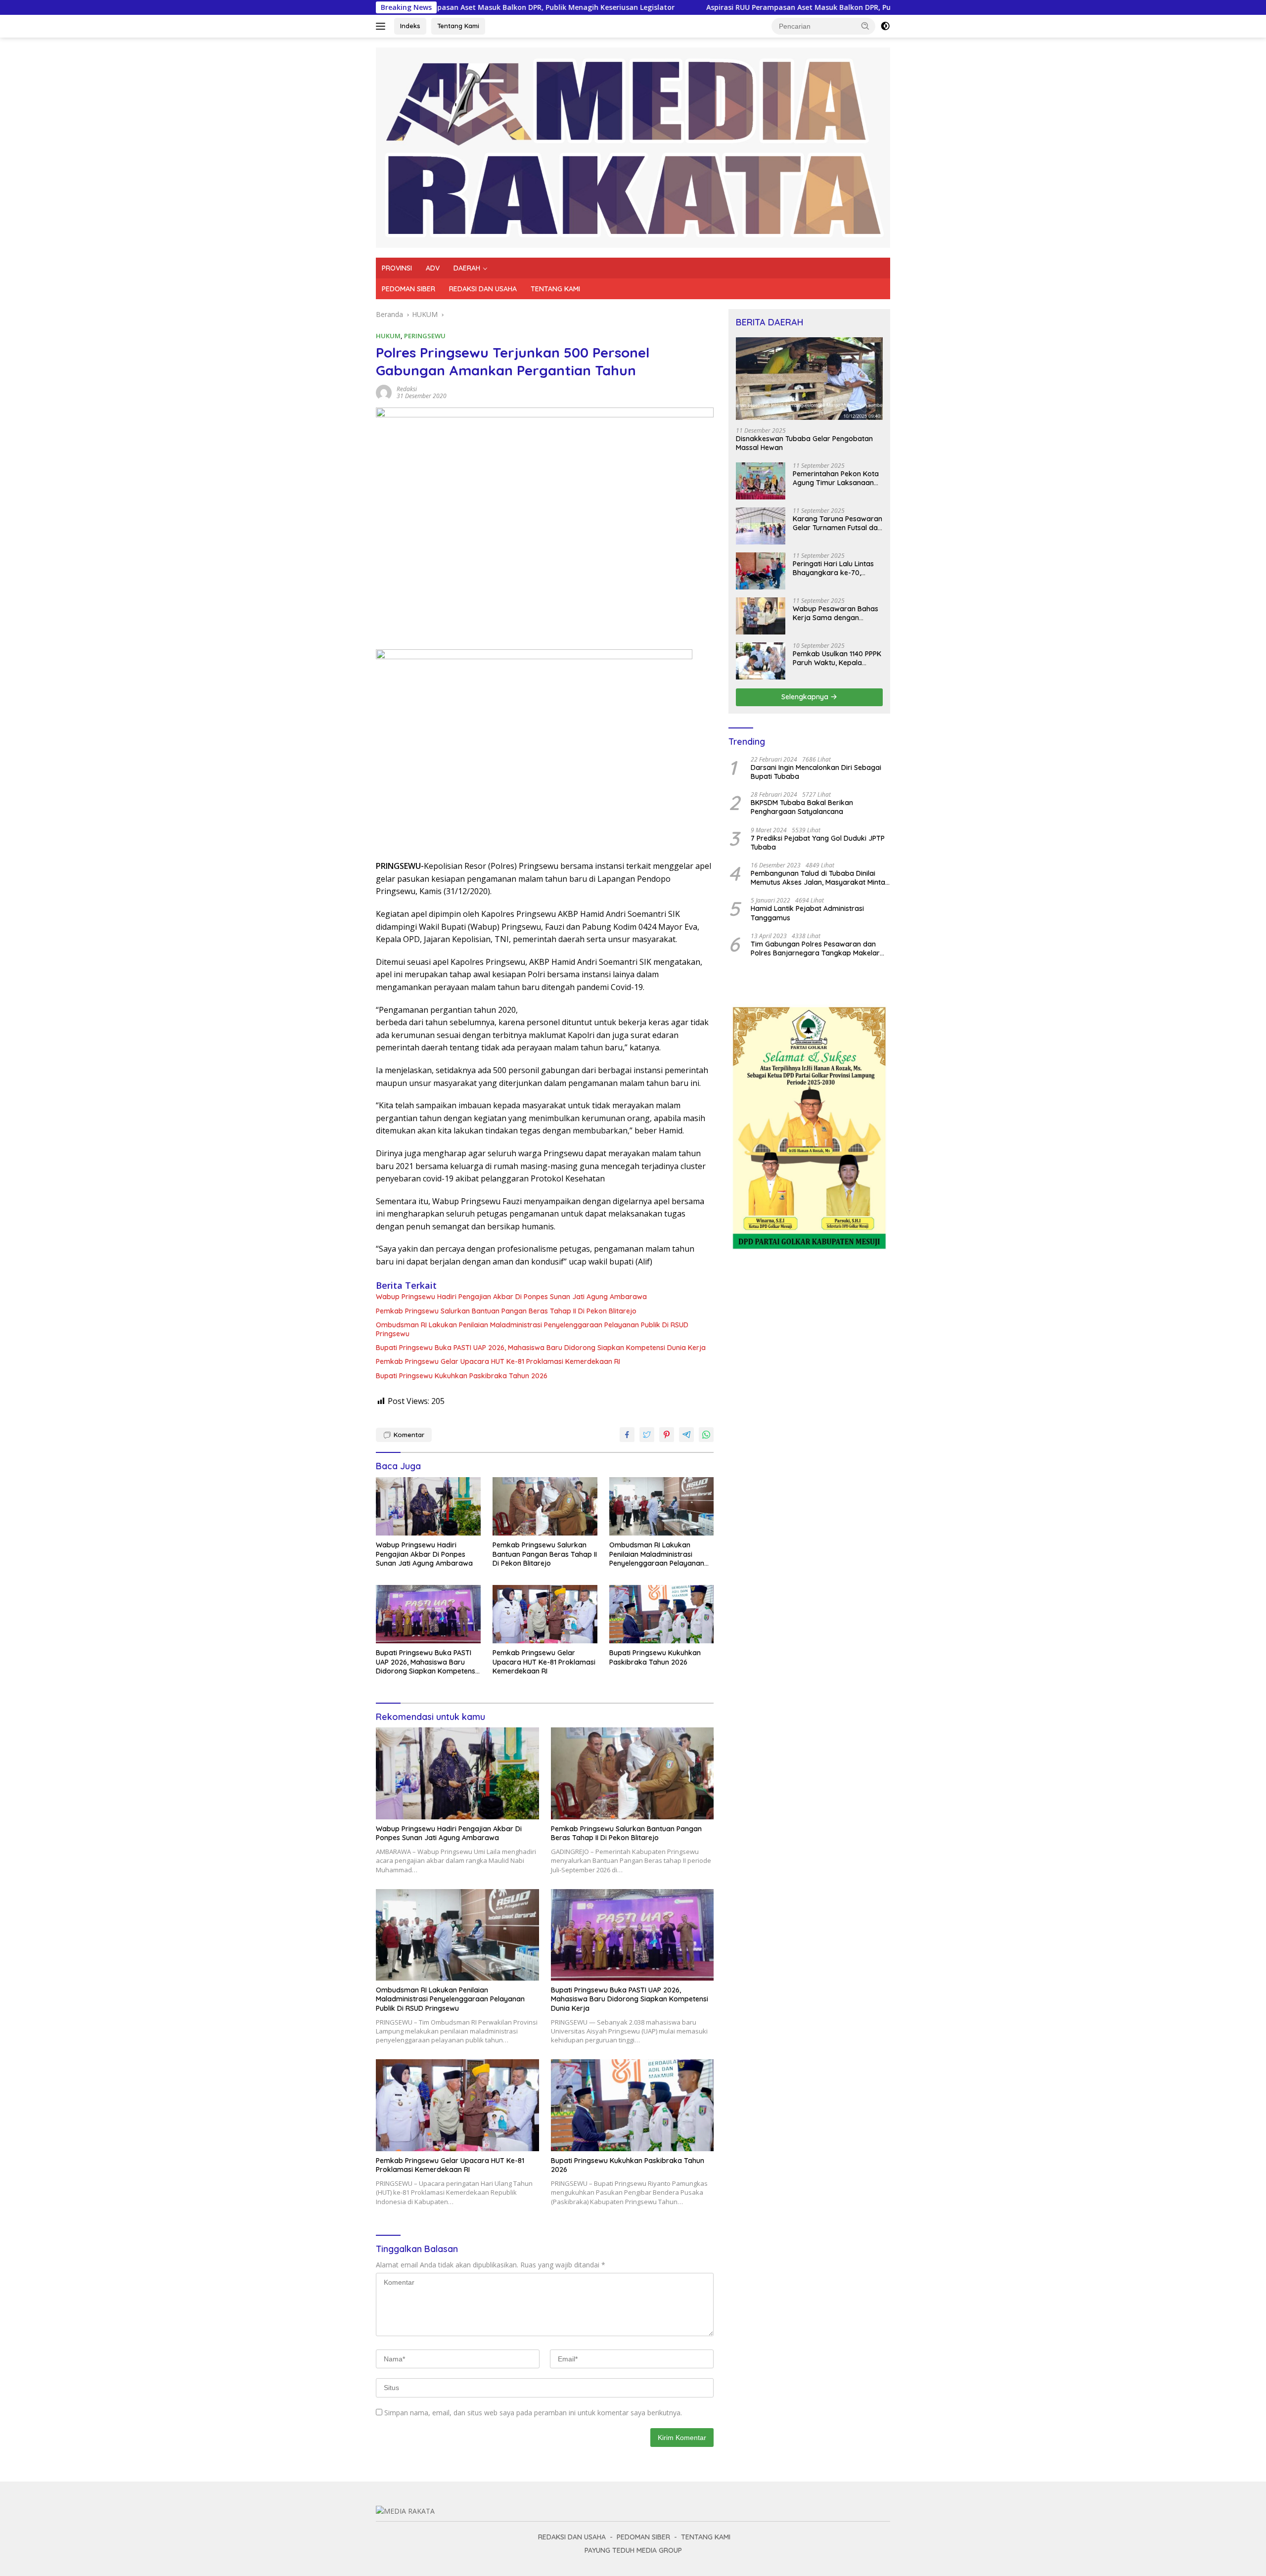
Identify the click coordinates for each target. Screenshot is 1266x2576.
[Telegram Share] (686, 1435)
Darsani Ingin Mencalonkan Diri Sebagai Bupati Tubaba (816, 772)
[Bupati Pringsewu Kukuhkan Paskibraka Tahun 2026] (662, 1614)
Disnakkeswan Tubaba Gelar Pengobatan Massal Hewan (804, 443)
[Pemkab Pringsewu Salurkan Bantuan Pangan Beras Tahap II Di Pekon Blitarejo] (545, 1507)
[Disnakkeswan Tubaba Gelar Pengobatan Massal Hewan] (809, 379)
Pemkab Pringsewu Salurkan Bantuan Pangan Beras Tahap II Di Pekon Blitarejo (506, 1311)
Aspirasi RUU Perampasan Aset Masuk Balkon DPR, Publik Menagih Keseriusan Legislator (679, 7)
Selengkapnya (806, 697)
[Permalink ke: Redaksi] (384, 392)
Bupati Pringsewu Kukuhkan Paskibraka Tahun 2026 (462, 1376)
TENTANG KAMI (555, 289)
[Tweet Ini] (647, 1435)
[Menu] (383, 26)
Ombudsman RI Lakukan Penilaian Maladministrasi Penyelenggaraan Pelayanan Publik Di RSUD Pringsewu (532, 1329)
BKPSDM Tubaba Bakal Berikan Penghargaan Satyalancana (802, 807)
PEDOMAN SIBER (408, 289)
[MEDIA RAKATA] (633, 147)
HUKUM (388, 336)
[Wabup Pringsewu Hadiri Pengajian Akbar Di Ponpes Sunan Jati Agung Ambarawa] (428, 1507)
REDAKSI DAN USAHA (483, 289)
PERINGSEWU (425, 336)
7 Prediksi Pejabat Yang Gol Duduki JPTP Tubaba (818, 843)
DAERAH (467, 268)
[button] (865, 26)
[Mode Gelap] (885, 26)
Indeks (410, 26)
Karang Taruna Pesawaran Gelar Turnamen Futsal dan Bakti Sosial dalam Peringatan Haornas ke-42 (837, 523)
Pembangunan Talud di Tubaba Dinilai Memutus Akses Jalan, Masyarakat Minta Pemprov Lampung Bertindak (818, 878)
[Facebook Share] (627, 1435)
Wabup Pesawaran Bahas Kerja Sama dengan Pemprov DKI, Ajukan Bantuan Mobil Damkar (836, 613)
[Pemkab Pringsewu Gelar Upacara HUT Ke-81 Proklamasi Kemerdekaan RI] (545, 1614)
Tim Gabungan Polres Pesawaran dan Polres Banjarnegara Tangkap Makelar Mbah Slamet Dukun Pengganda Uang (815, 949)
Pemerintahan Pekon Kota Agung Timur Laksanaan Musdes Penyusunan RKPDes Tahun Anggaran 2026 (836, 478)
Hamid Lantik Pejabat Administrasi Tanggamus (807, 913)
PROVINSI (397, 268)
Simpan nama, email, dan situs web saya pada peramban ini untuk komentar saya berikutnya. (533, 2413)
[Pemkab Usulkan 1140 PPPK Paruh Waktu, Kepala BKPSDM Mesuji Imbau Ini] (761, 661)
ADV (433, 268)
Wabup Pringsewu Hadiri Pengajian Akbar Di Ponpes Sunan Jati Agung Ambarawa (512, 1297)
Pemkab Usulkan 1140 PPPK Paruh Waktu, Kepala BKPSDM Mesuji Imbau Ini (837, 658)
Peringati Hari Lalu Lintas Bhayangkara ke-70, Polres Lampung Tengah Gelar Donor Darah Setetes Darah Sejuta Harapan (837, 568)
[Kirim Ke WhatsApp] (706, 1435)
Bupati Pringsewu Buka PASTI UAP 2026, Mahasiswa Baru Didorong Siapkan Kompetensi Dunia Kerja (541, 1348)
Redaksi (407, 389)
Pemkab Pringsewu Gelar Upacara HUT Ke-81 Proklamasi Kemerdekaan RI (499, 1361)
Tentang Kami (458, 26)
